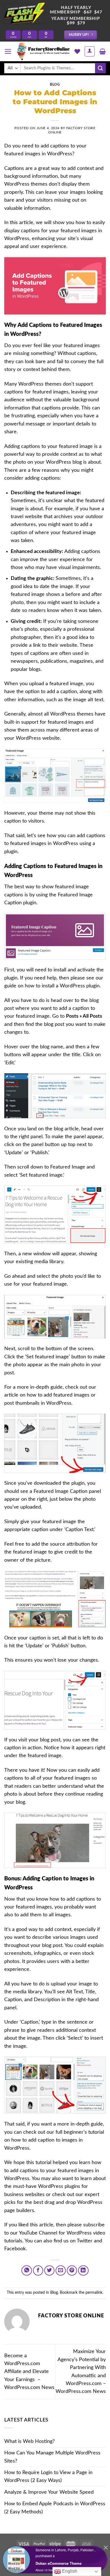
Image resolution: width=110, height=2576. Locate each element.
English (69, 2571)
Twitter (85, 2241)
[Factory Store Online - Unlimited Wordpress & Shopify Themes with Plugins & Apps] (43, 51)
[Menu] (8, 51)
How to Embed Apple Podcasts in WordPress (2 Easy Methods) (55, 2508)
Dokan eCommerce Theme (59, 2563)
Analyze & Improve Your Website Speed (49, 2492)
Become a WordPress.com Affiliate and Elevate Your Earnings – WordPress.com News (29, 2372)
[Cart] (103, 51)
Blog (55, 85)
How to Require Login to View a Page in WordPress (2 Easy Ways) (48, 2476)
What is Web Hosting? (29, 2441)
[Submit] (100, 68)
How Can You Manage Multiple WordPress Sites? (52, 2457)
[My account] (90, 51)
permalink (94, 2293)
